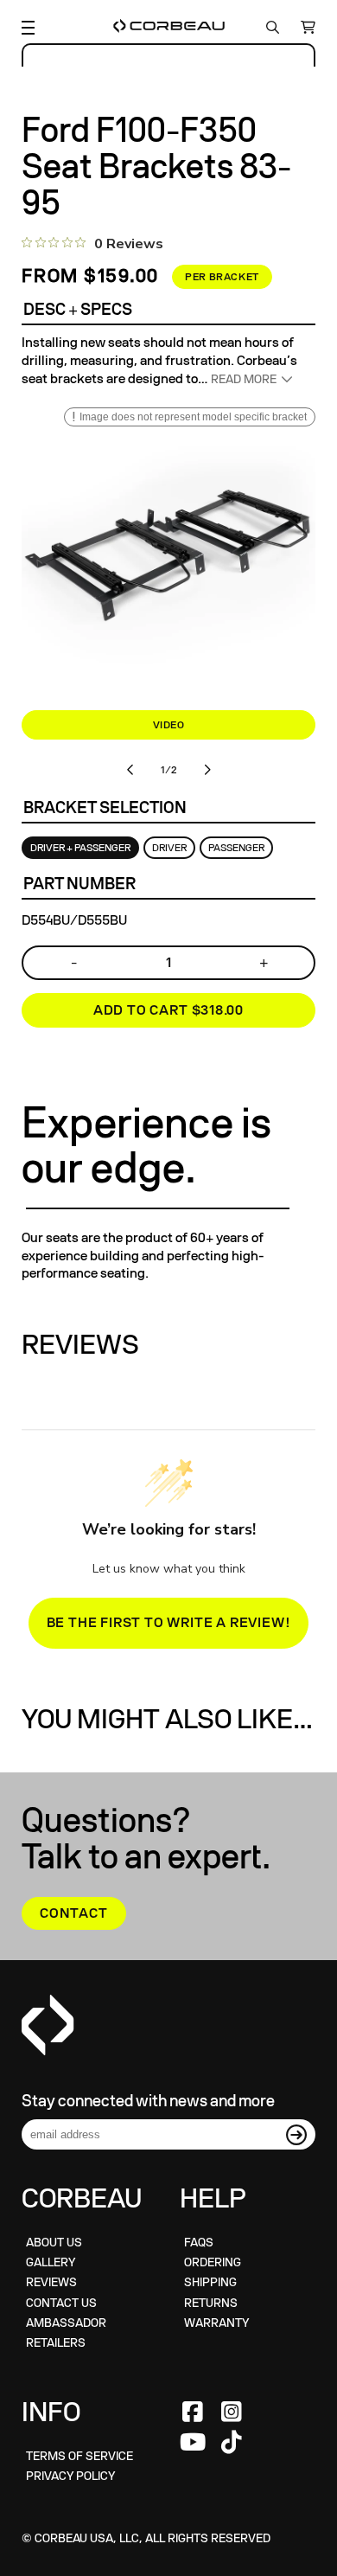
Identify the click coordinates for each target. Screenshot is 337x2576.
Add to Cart (168, 1010)
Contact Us (61, 2303)
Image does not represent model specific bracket (193, 417)
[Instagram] (232, 2413)
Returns (211, 2303)
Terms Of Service (79, 2456)
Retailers (56, 2343)
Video (169, 725)
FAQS (199, 2243)
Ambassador (66, 2323)
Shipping (210, 2282)
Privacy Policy (70, 2476)
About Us (54, 2243)
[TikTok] (232, 2443)
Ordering (213, 2262)
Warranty (216, 2323)
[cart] (304, 28)
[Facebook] (193, 2413)
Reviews (51, 2282)
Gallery (51, 2262)
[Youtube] (193, 2443)
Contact (74, 1913)
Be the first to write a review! (169, 1623)
